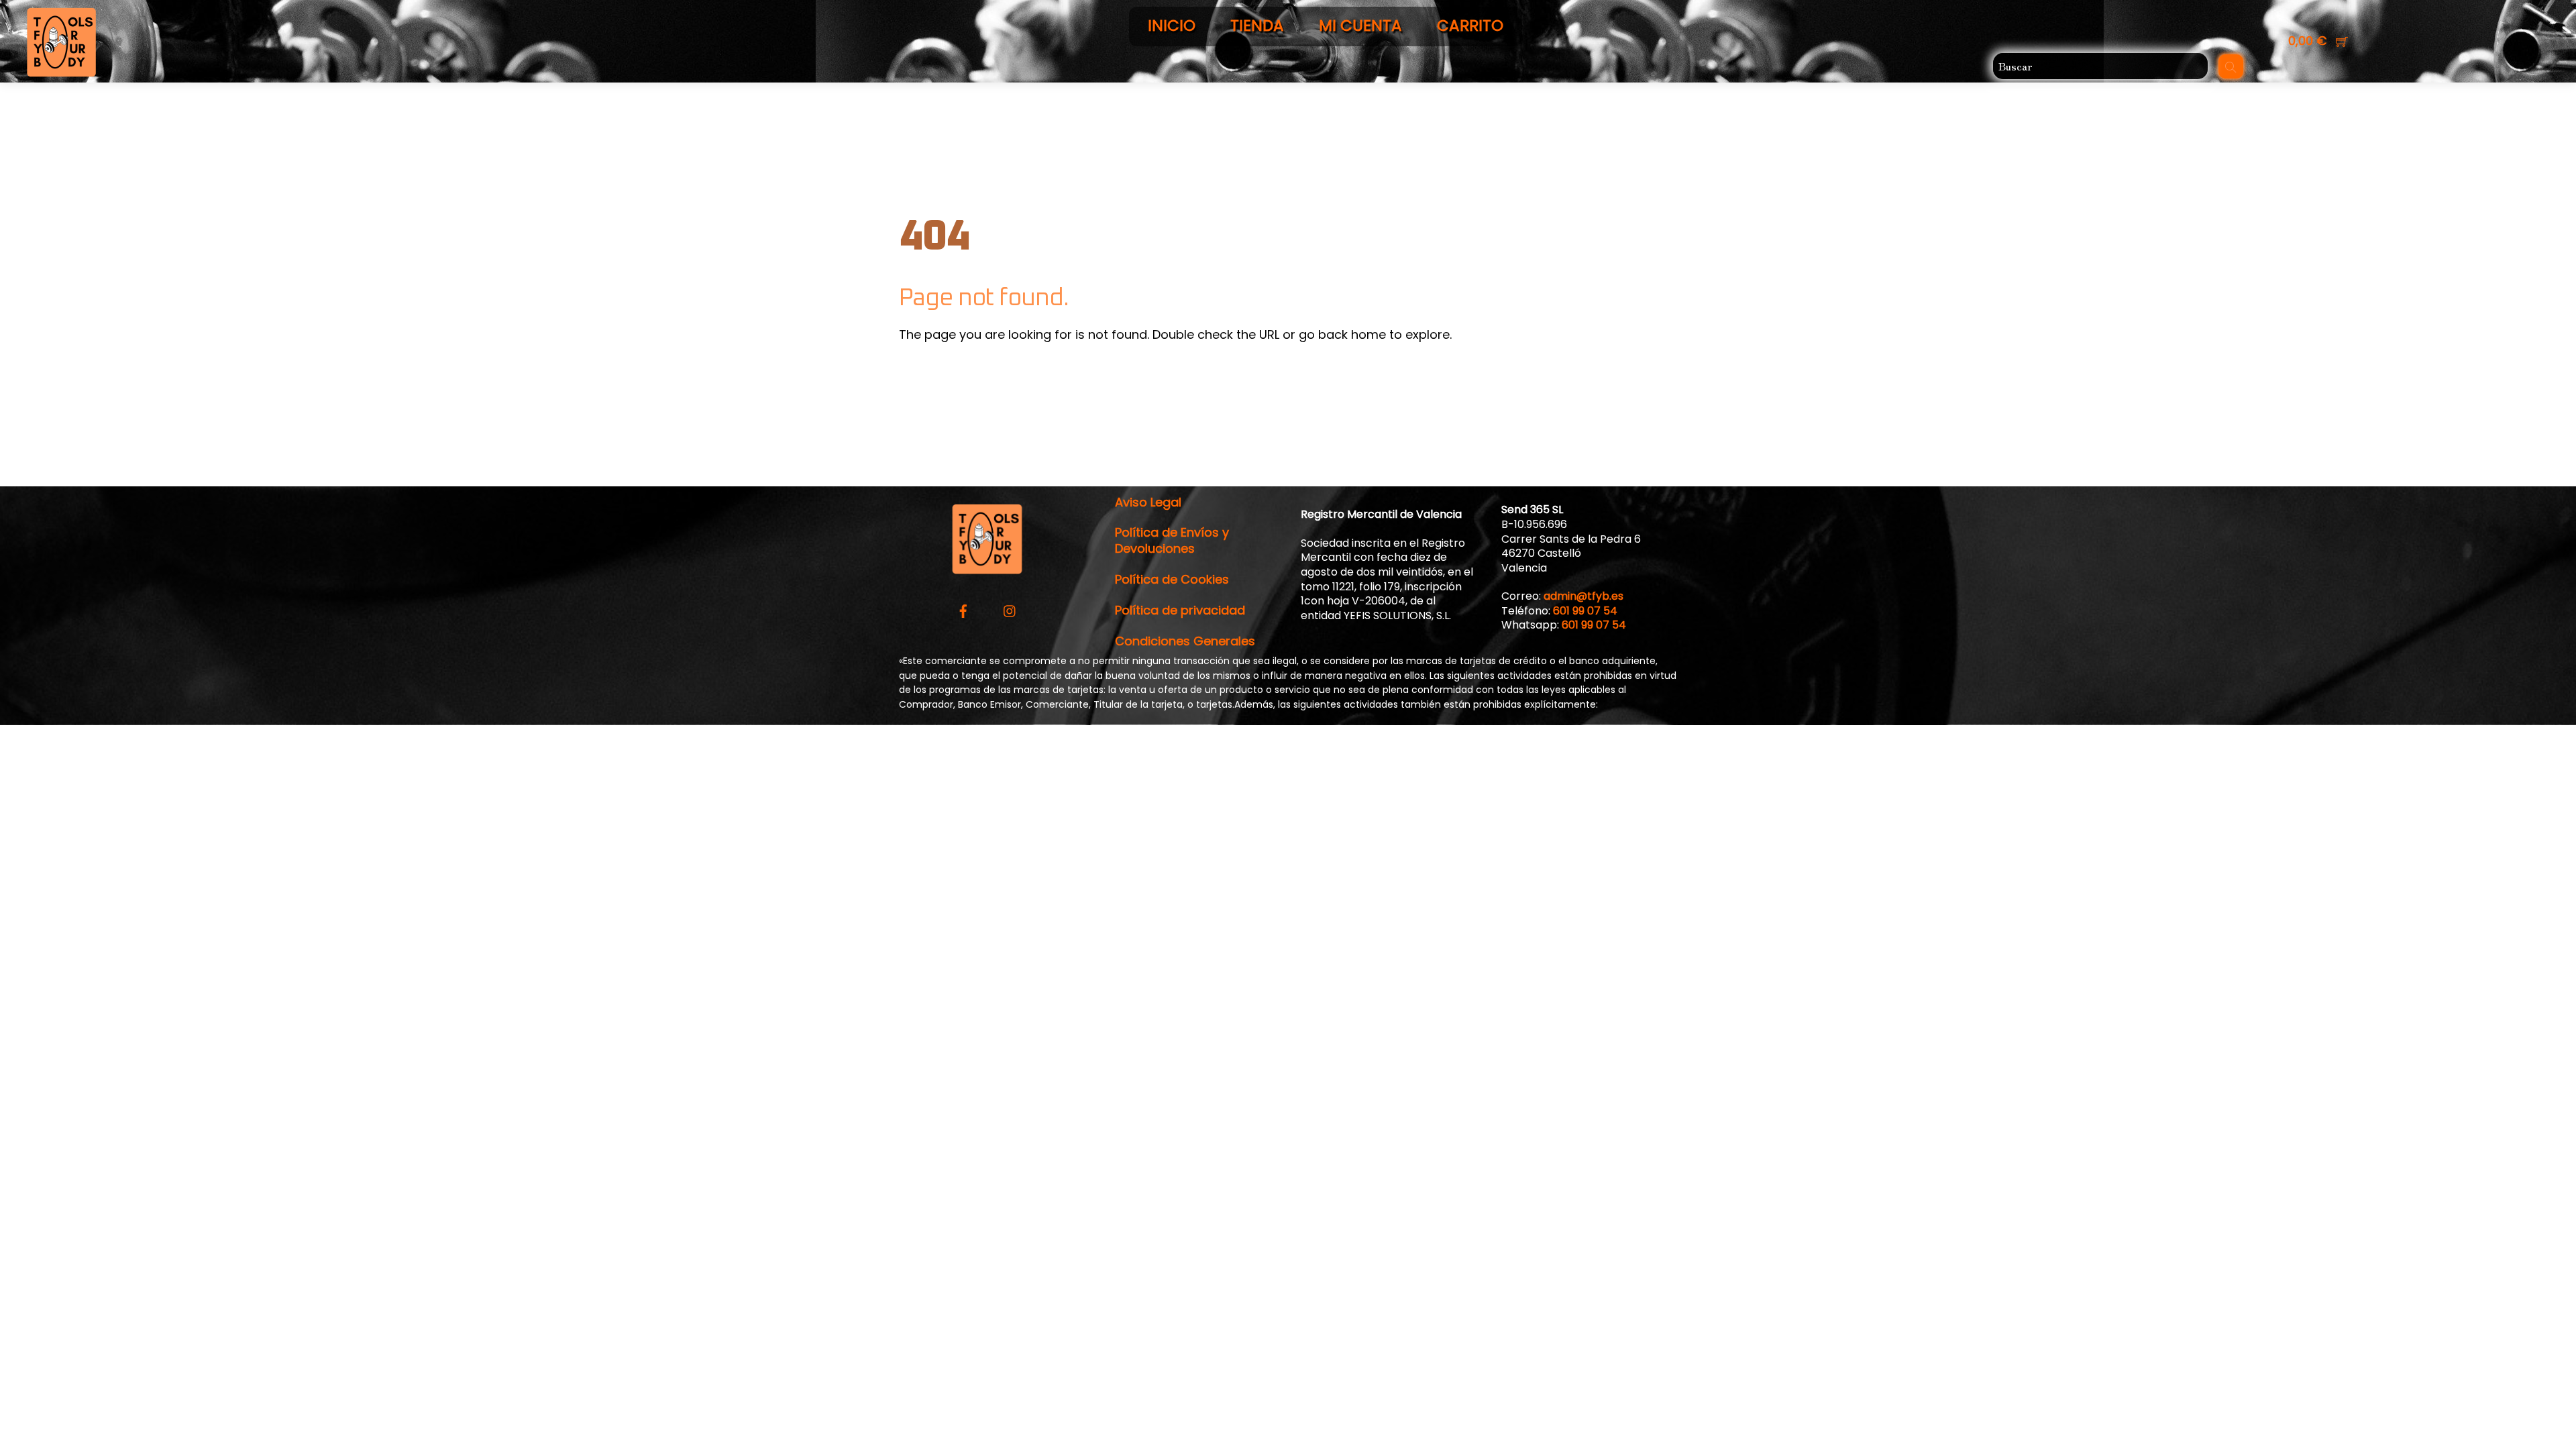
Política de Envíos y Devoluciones (1172, 540)
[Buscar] (2231, 66)
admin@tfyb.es (1584, 596)
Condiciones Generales (1185, 641)
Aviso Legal (1148, 502)
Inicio (1172, 25)
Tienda (1257, 25)
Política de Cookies (1172, 579)
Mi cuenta (1360, 25)
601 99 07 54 (1585, 611)
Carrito (1470, 25)
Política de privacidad (1180, 610)
